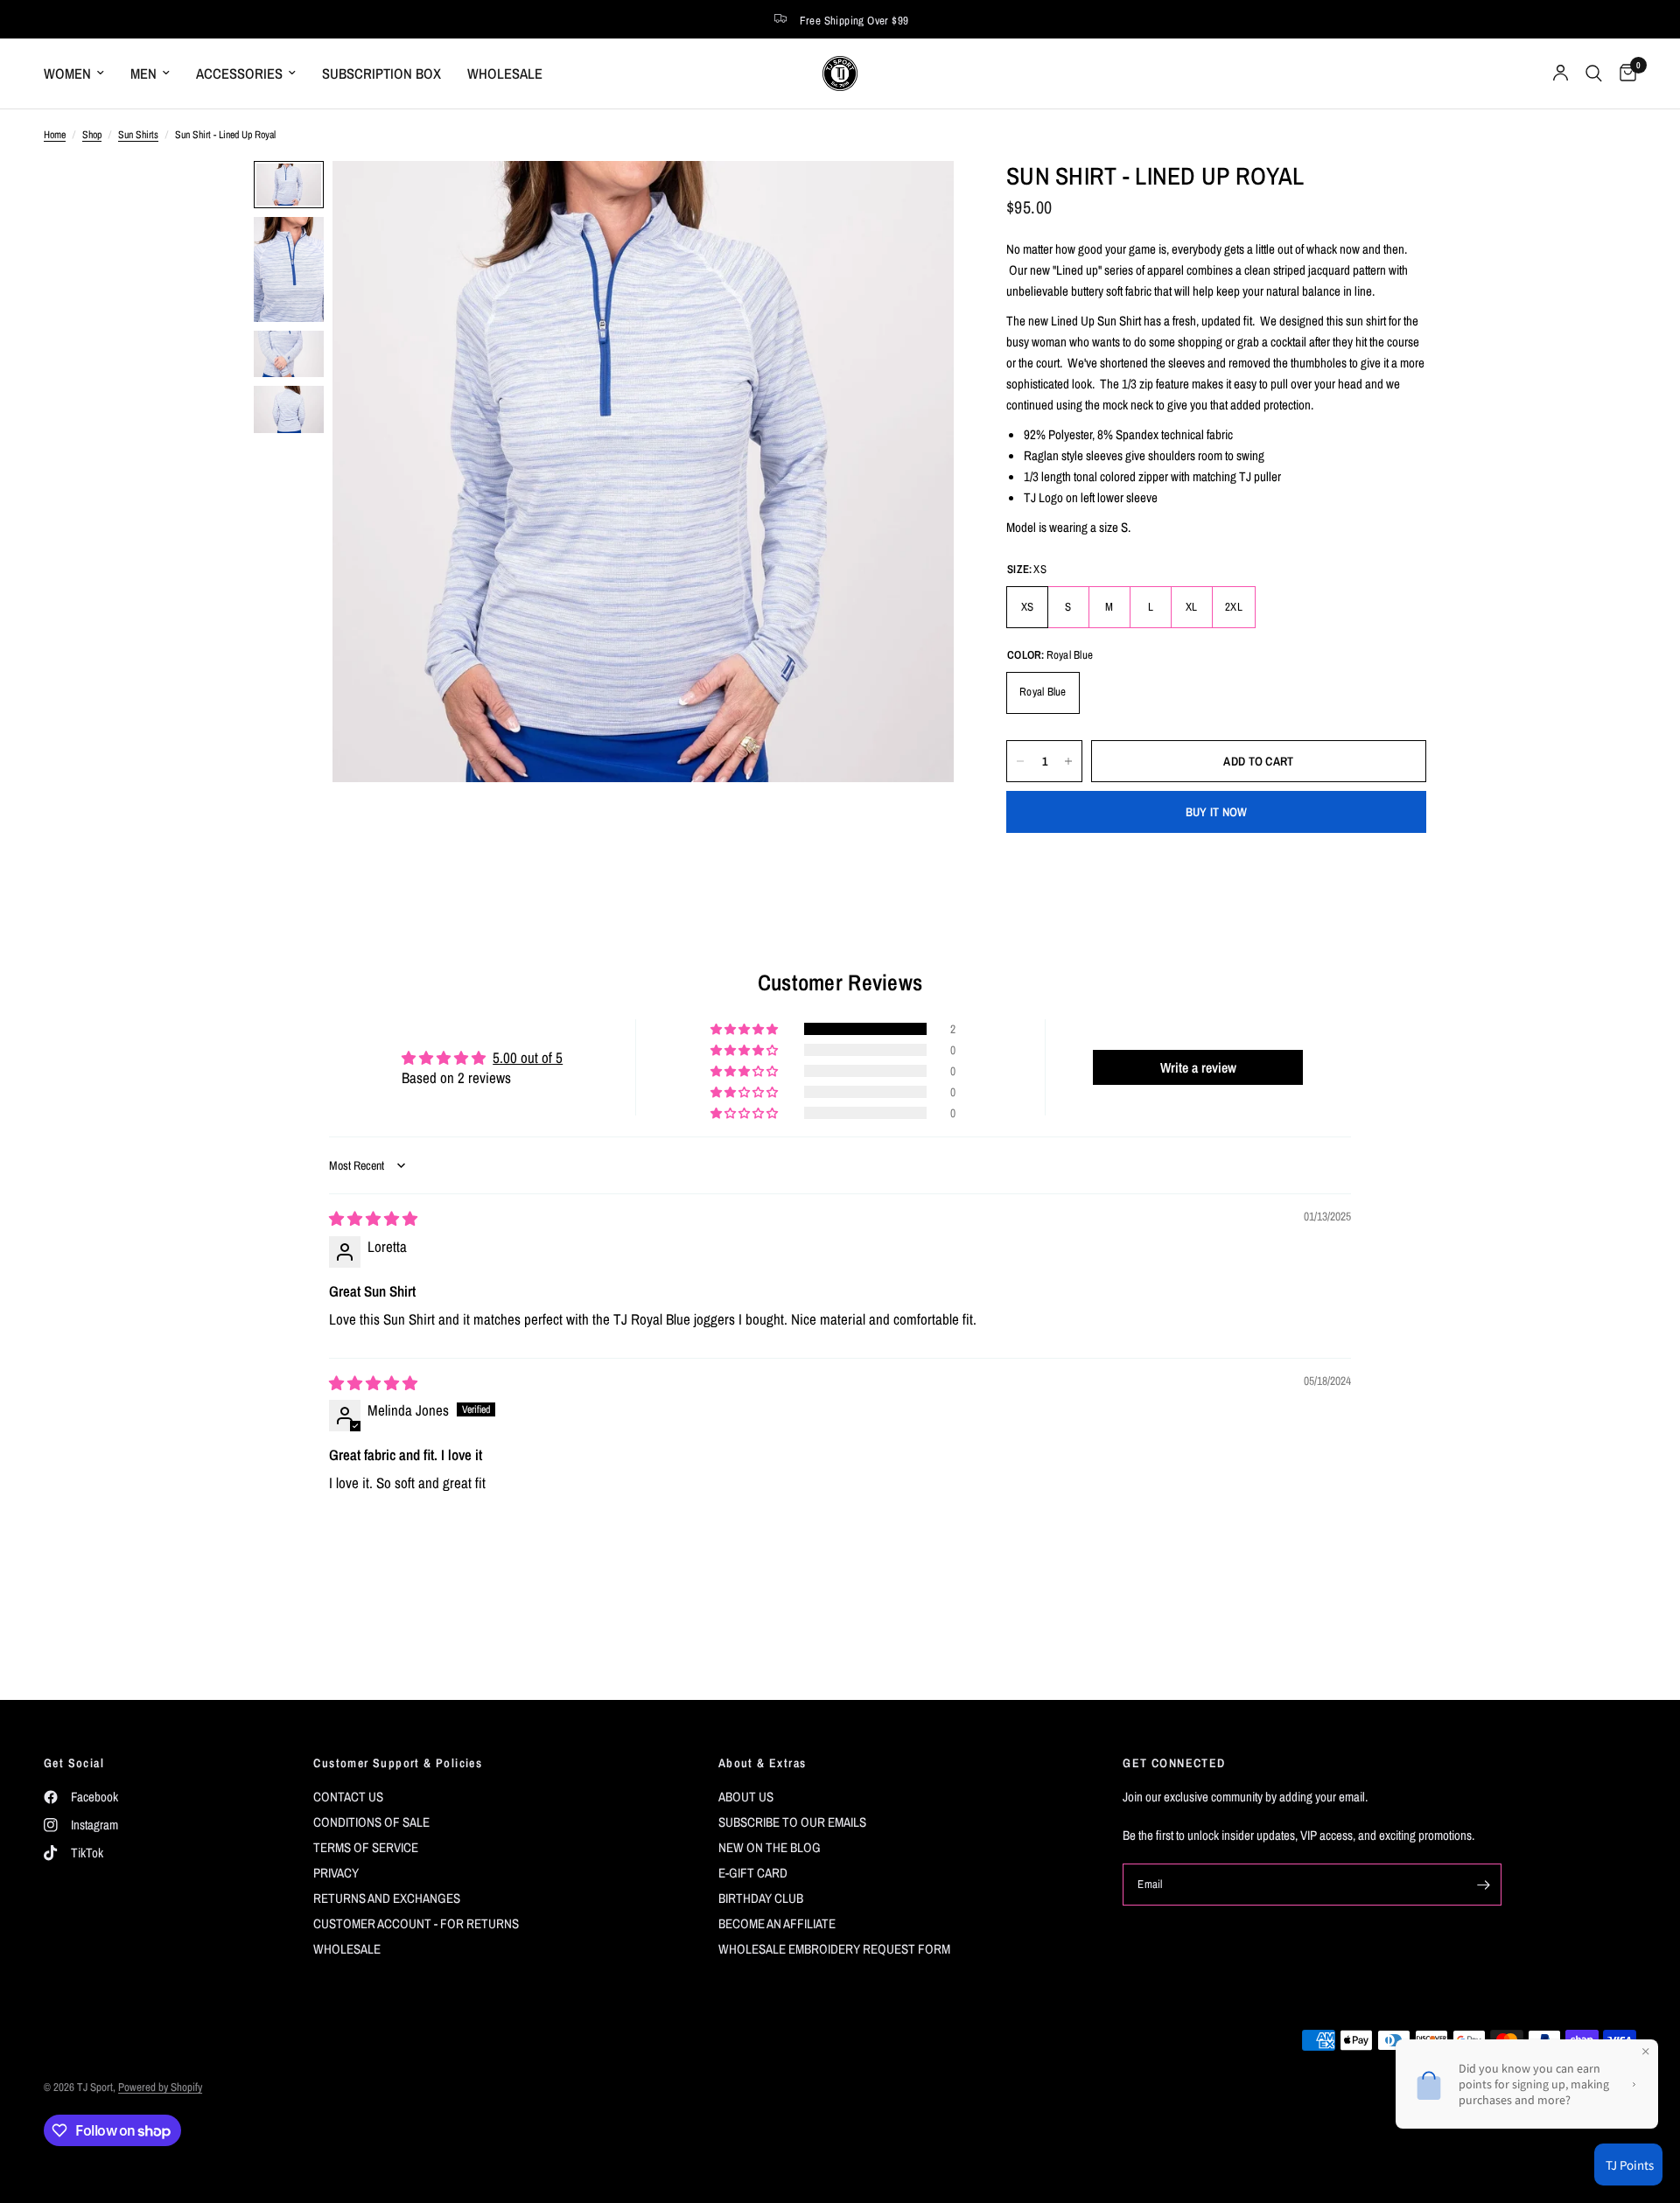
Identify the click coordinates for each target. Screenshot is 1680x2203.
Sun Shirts (138, 135)
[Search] (1594, 73)
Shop (92, 135)
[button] (745, 1029)
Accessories (239, 73)
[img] (373, 1218)
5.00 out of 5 (528, 1057)
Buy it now (1217, 812)
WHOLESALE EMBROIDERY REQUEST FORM (834, 1949)
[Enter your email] (1484, 1885)
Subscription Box (381, 73)
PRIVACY (336, 1873)
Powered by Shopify (160, 2087)
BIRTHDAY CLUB (761, 1898)
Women (67, 73)
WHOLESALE (505, 73)
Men (143, 73)
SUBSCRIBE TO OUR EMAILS (792, 1822)
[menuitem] (80, 73)
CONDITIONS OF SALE (371, 1822)
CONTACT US (348, 1797)
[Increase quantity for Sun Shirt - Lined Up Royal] (1068, 761)
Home (55, 135)
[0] (1624, 73)
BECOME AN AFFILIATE (777, 1923)
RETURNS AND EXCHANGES (387, 1898)
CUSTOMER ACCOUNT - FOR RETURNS (416, 1923)
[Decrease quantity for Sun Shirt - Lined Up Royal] (1020, 761)
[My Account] (1561, 73)
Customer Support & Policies (398, 1763)
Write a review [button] (1198, 1067)
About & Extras (763, 1763)
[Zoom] (917, 198)
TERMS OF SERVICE (366, 1847)
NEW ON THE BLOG (770, 1847)
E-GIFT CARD (753, 1873)
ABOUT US (746, 1797)
